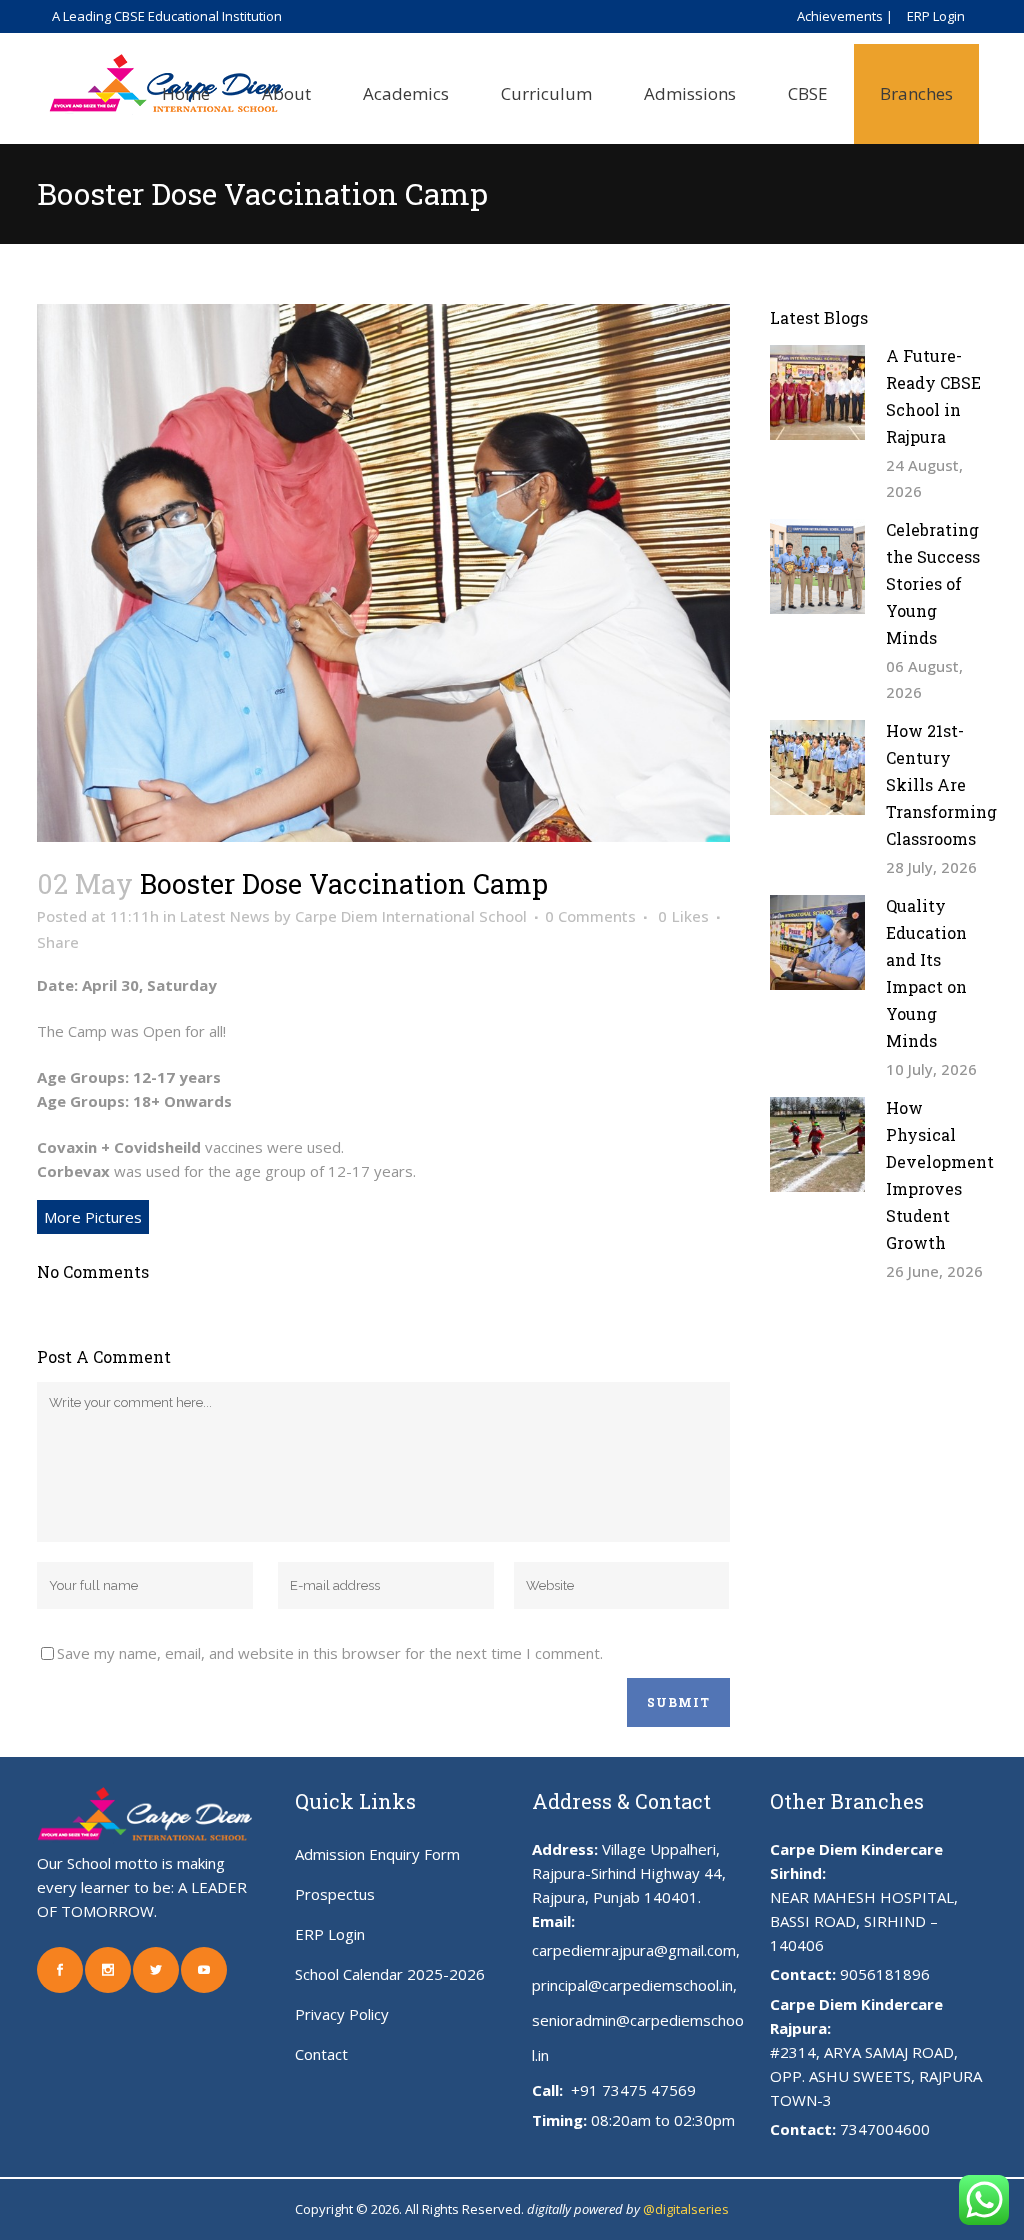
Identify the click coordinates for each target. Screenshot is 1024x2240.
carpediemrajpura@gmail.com (634, 1950)
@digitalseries (686, 2209)
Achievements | (845, 16)
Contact (321, 2054)
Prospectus (335, 1894)
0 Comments (590, 916)
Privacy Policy (342, 2014)
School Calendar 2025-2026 (390, 1974)
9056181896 (885, 1974)
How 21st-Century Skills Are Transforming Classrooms (941, 784)
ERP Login (936, 16)
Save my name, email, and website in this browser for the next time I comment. (330, 1653)
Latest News (225, 916)
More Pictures (93, 1217)
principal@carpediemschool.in (632, 1985)
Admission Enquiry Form (377, 1854)
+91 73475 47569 (631, 2090)
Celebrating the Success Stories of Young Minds (933, 583)
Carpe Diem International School (411, 916)
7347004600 (885, 2129)
